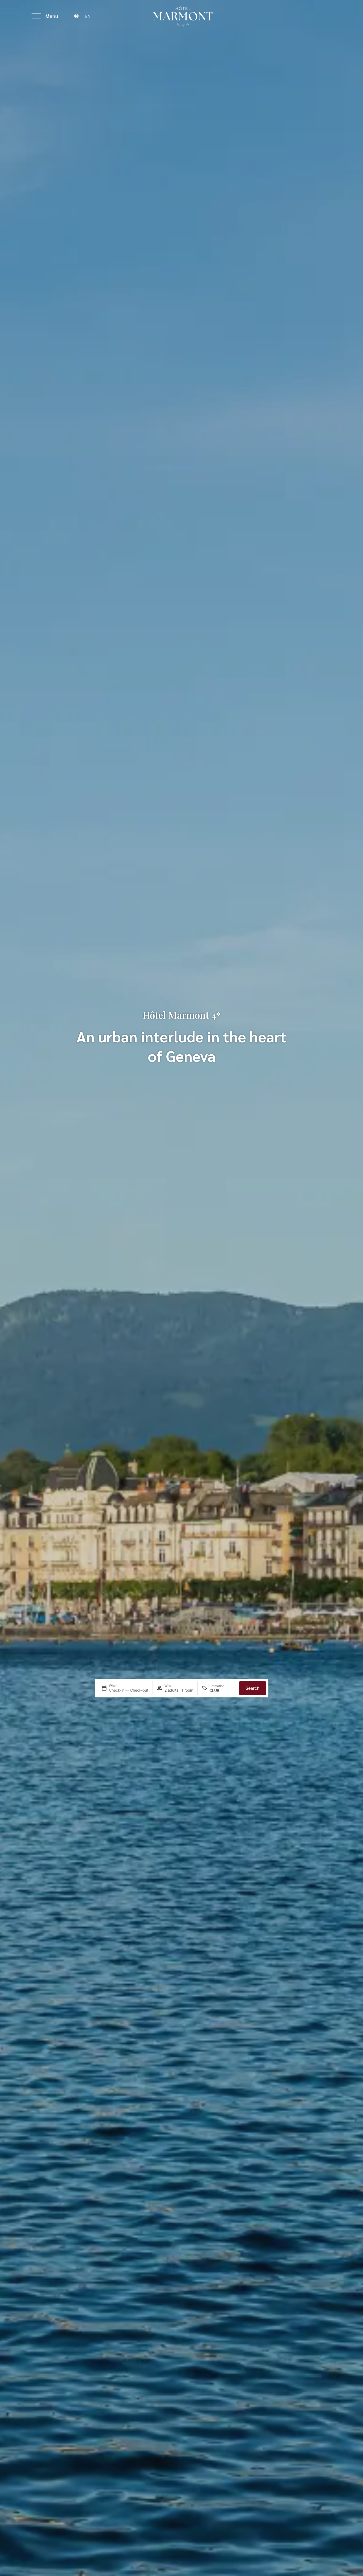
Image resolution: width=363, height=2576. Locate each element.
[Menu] (36, 16)
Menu (52, 16)
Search (253, 1688)
